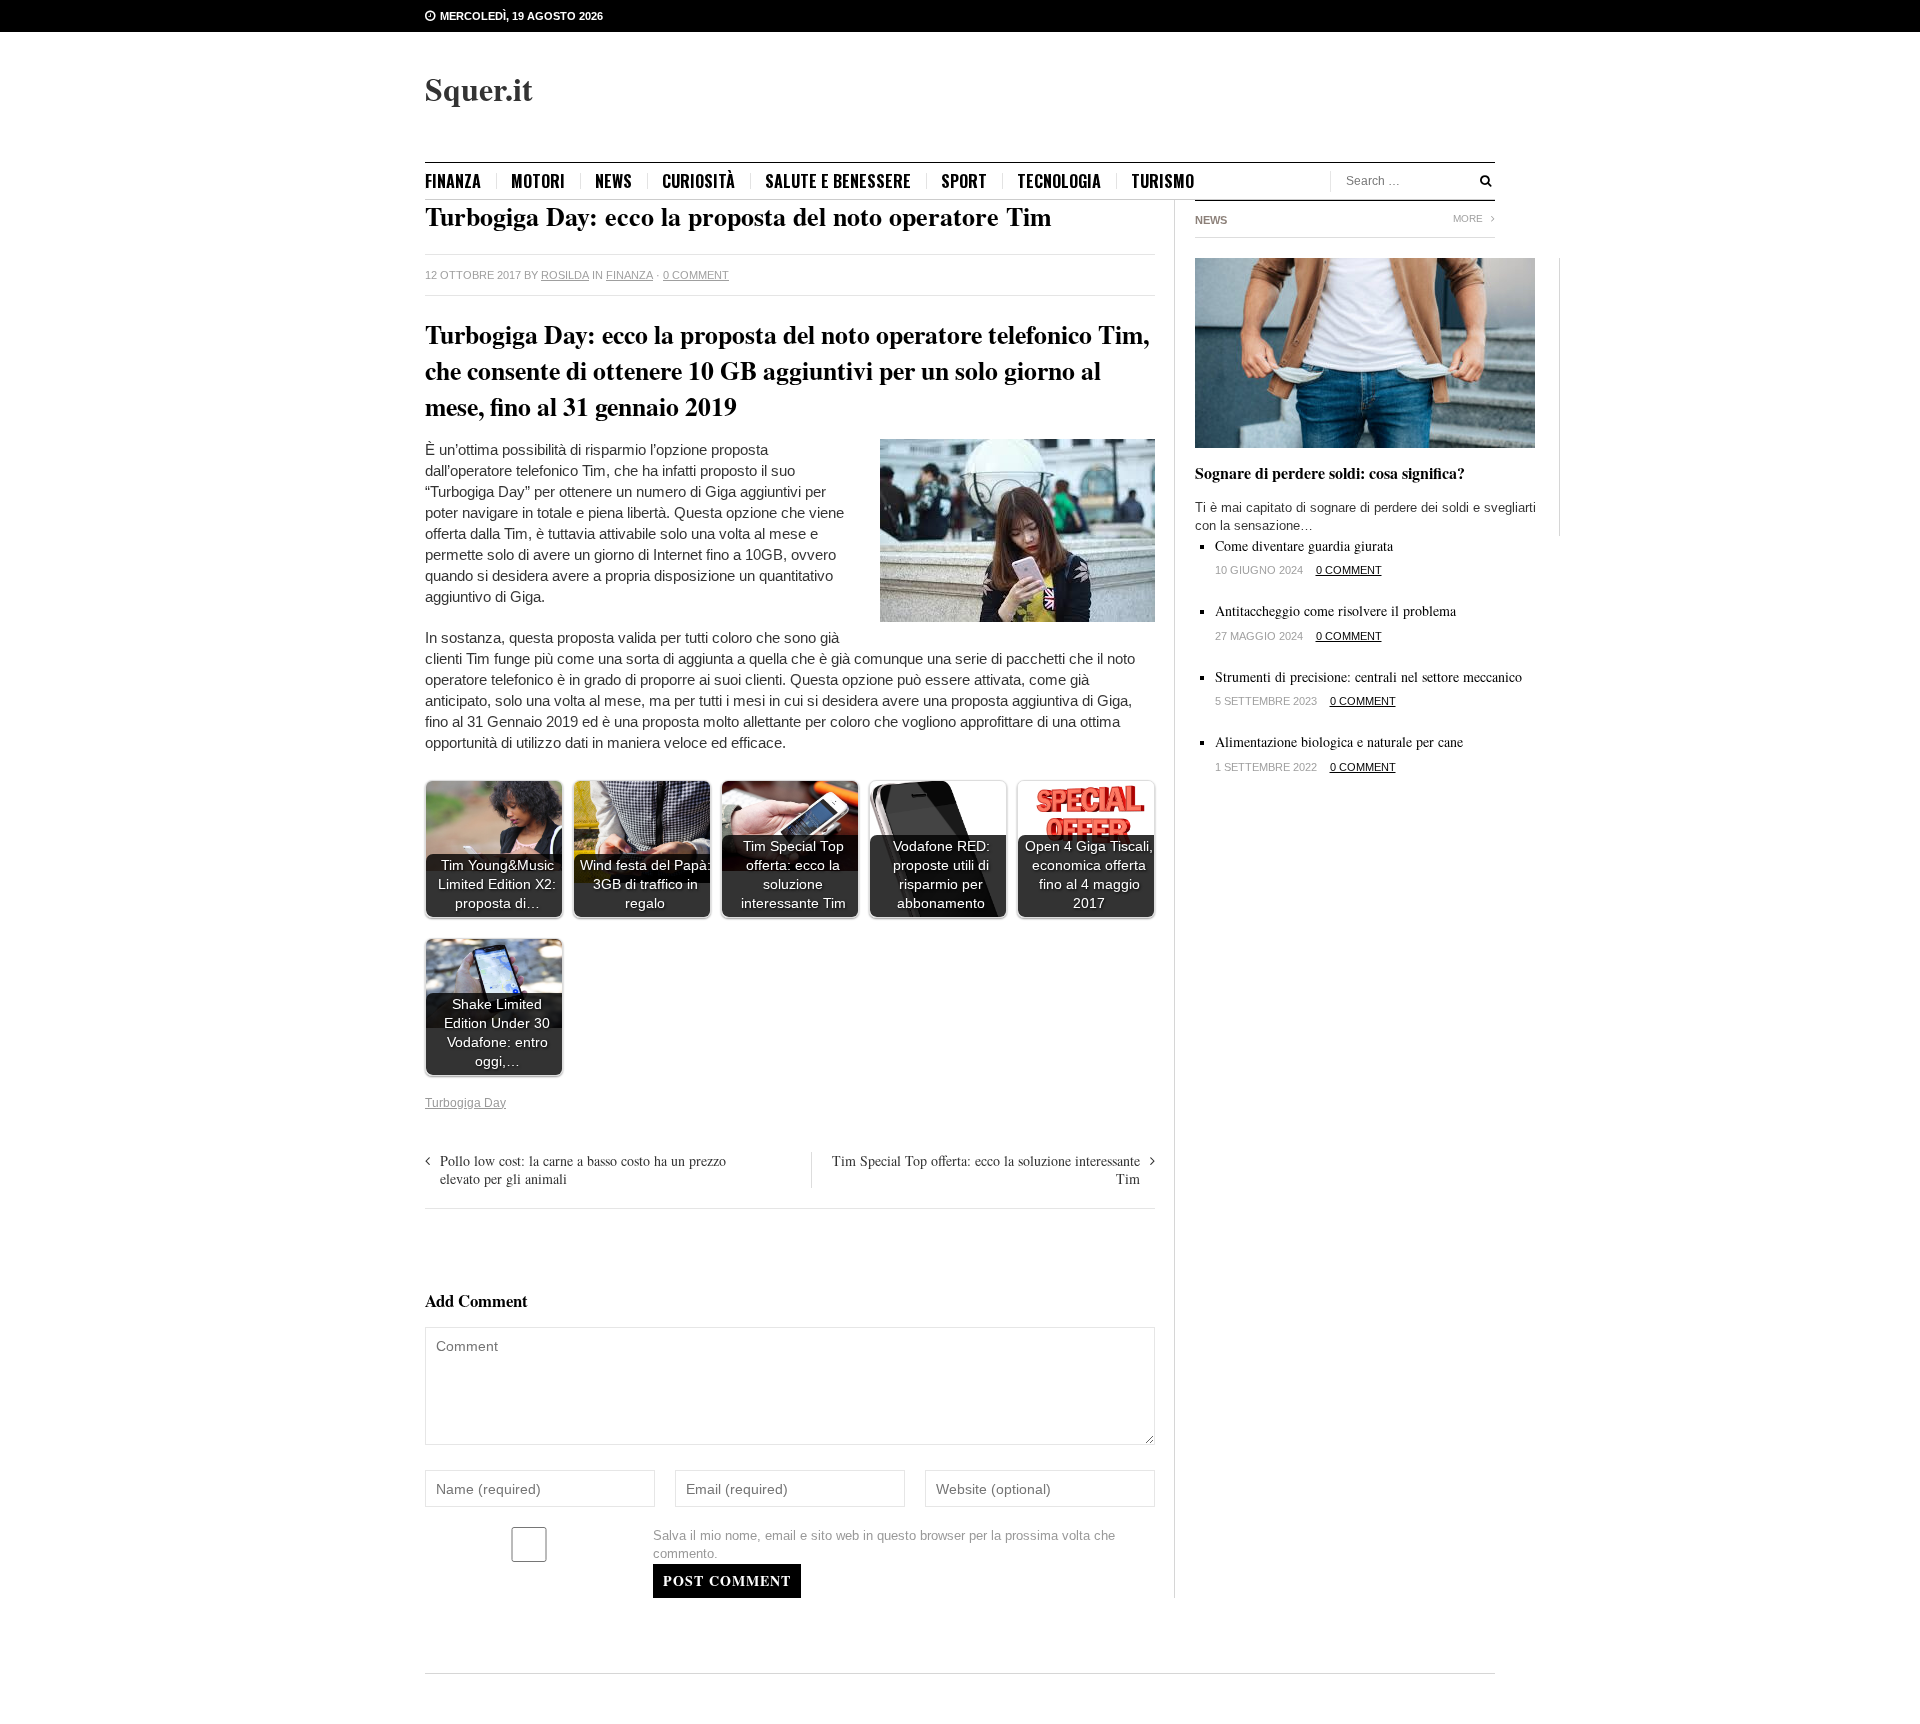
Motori (538, 181)
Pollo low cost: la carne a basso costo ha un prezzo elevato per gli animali (583, 1169)
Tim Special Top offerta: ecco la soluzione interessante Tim (986, 1169)
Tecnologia (1059, 181)
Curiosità (698, 181)
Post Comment (727, 1580)
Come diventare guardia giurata (1304, 545)
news (613, 181)
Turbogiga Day (465, 1103)
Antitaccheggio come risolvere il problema (1335, 610)
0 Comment (696, 275)
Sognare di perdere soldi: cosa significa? (1330, 472)
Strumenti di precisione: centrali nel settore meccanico (1368, 676)
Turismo (1162, 181)
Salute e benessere (838, 181)
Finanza (453, 181)
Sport (964, 181)
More (1469, 218)
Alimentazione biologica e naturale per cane (1339, 741)
